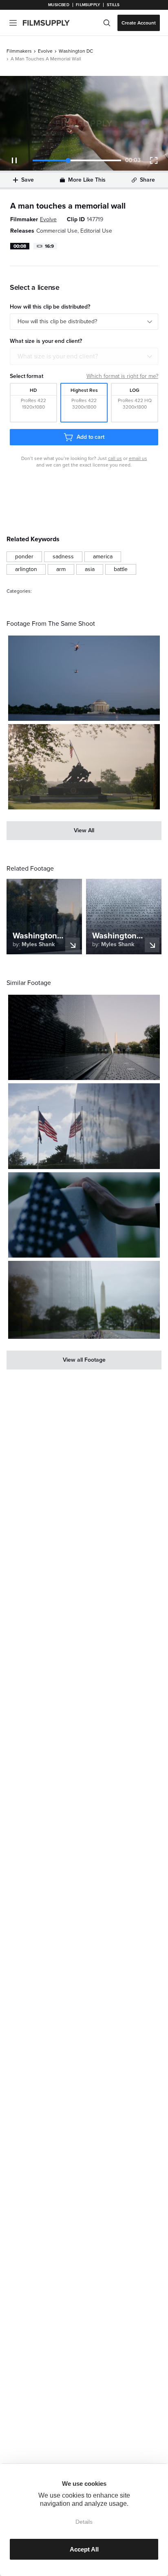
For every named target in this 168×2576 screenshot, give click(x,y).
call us (115, 458)
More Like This (87, 180)
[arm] (61, 569)
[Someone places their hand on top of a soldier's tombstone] (84, 1215)
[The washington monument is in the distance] (84, 1300)
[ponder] (24, 557)
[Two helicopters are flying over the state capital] (84, 678)
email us (138, 458)
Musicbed (59, 5)
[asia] (90, 569)
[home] (51, 23)
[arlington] (26, 569)
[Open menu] (13, 23)
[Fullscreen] (154, 160)
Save (28, 180)
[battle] (121, 569)
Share (147, 180)
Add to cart (91, 437)
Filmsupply (88, 5)
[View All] (84, 831)
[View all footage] (84, 1360)
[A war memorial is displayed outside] (84, 767)
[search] (107, 23)
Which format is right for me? (122, 376)
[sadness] (63, 557)
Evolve (45, 51)
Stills (113, 5)
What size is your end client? (58, 356)
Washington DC (76, 51)
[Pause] (14, 160)
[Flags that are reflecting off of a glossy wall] (84, 1126)
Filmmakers (19, 51)
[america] (103, 557)
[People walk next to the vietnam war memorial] (84, 1037)
